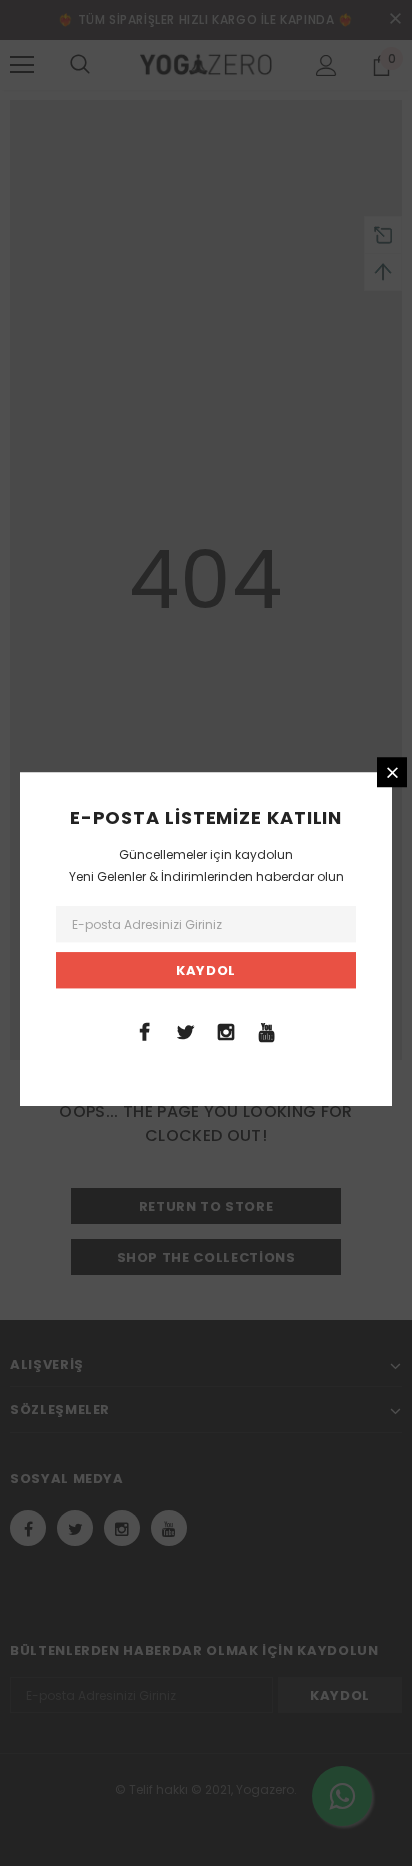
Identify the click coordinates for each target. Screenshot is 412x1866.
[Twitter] (185, 1031)
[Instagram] (226, 1031)
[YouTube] (267, 1031)
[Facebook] (144, 1031)
